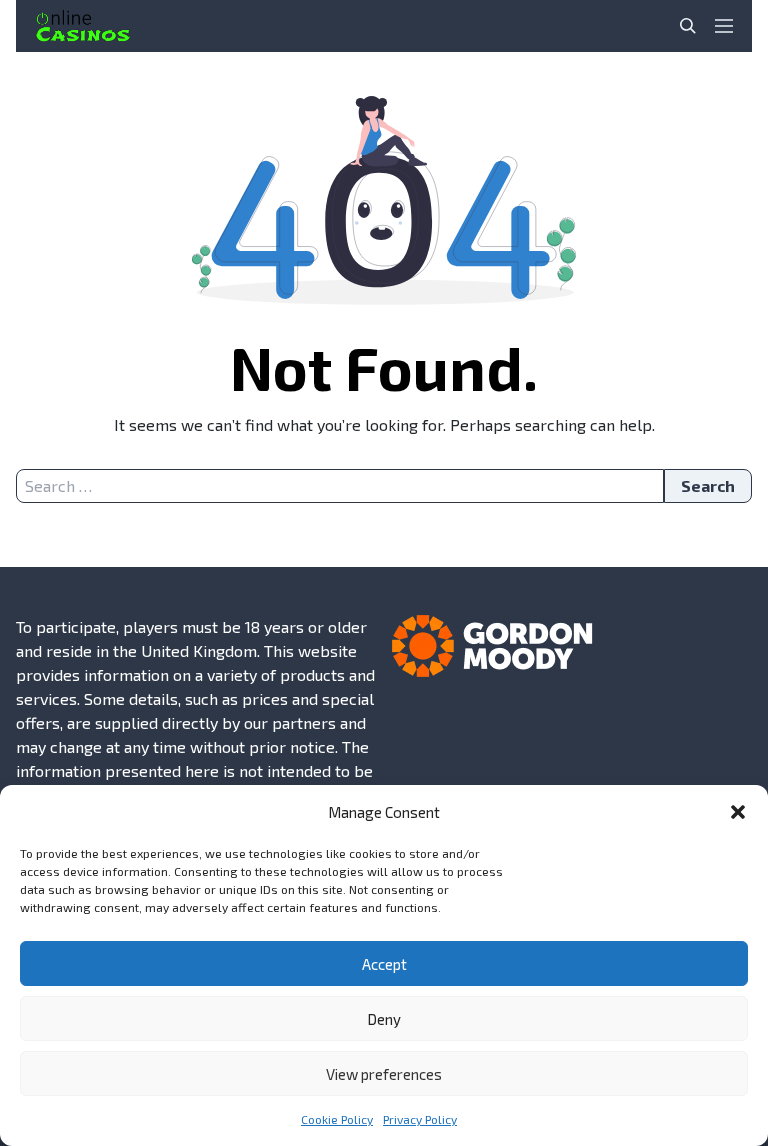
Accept (384, 964)
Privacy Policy (420, 1119)
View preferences (384, 1074)
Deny (384, 1019)
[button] (738, 812)
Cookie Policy (337, 1119)
